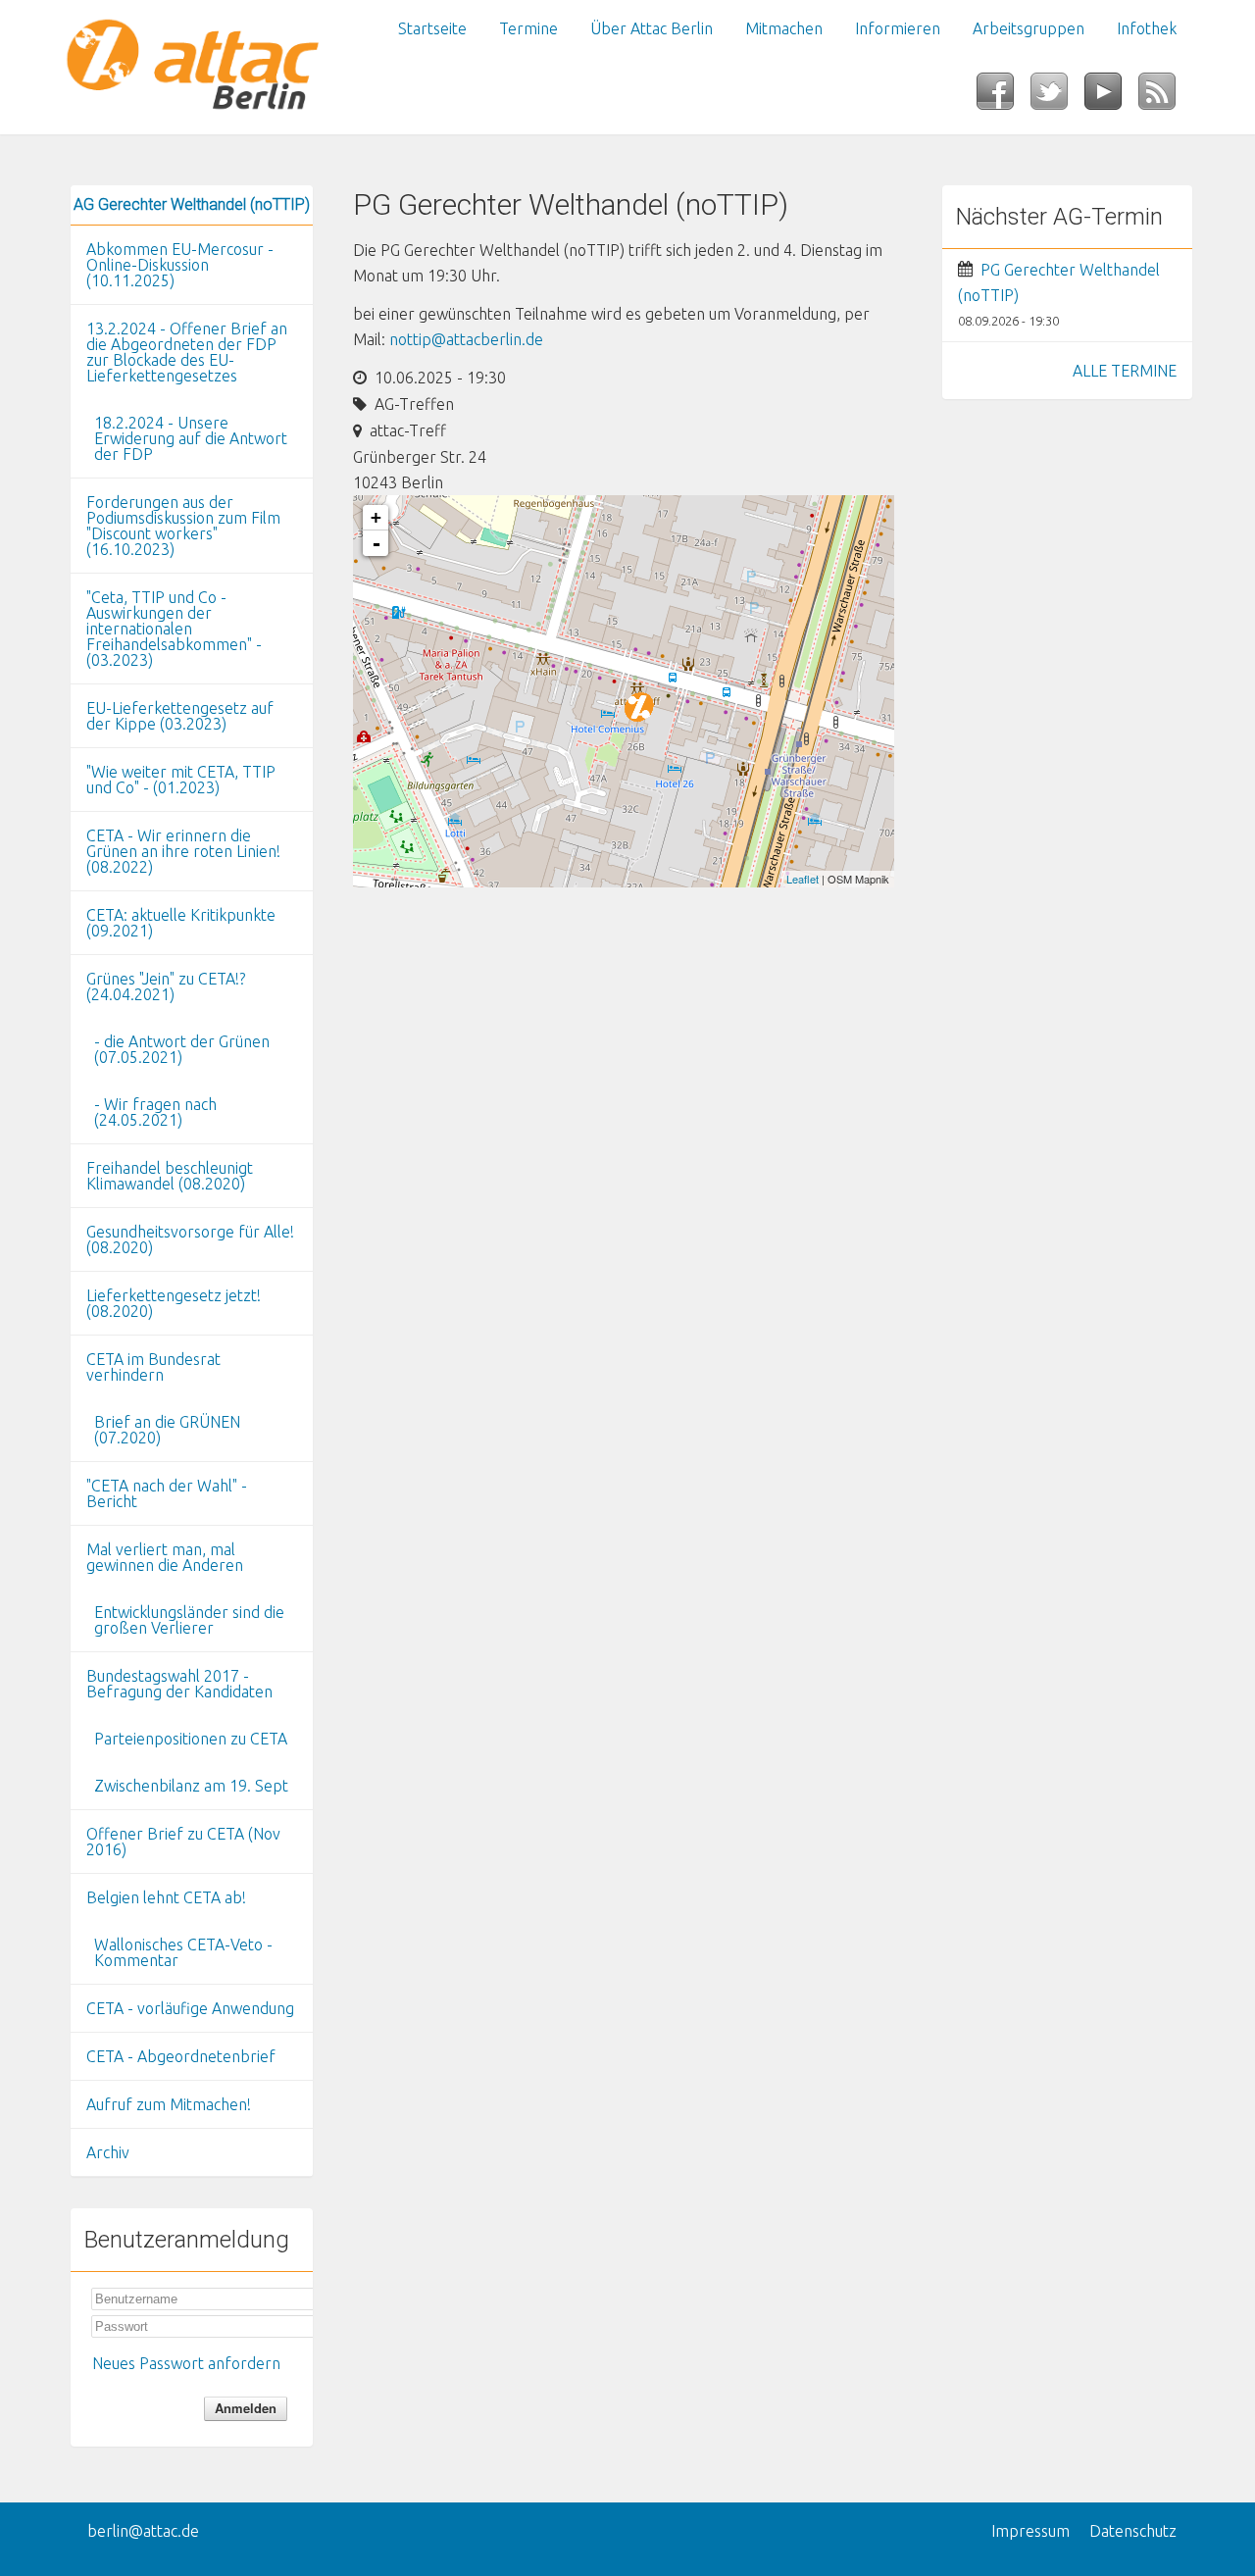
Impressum (1030, 2531)
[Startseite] (192, 67)
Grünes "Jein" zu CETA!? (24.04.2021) (166, 986)
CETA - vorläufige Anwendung (190, 2008)
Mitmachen (784, 28)
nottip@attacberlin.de (466, 339)
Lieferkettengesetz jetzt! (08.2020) (174, 1303)
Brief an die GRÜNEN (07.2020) (167, 1430)
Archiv (108, 2152)
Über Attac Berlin (652, 28)
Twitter (1057, 97)
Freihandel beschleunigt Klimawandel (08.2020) (170, 1176)
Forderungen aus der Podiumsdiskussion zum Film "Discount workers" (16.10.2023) (183, 526)
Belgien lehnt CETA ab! (166, 1897)
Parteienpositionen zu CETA (191, 1739)
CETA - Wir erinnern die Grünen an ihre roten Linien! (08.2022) (183, 851)
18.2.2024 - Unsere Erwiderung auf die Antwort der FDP (191, 438)
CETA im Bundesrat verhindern (153, 1367)
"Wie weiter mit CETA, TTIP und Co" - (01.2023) (181, 780)
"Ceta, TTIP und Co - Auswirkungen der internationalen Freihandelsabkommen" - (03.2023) (174, 629)
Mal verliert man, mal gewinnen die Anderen (165, 1557)
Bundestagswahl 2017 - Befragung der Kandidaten (179, 1684)
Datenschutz (1133, 2531)
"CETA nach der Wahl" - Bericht (167, 1493)
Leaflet (803, 879)
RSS (1165, 97)
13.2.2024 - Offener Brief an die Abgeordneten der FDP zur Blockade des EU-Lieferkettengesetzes (187, 352)
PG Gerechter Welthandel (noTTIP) (1059, 282)
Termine (528, 28)
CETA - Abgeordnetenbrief (181, 2056)
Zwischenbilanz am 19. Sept (191, 1786)
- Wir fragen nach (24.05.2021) (155, 1112)
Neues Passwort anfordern (186, 2363)
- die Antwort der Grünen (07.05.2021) (182, 1049)
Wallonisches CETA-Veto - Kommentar (183, 1952)
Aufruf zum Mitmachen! (169, 2104)
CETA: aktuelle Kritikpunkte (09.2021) (181, 923)
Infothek (1147, 28)
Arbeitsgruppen (1029, 28)
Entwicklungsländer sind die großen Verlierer (189, 1620)
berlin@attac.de (143, 2531)
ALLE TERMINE (1125, 371)
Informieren (898, 28)
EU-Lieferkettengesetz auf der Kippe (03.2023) (180, 716)
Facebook (1004, 97)
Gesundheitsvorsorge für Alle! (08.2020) (190, 1239)
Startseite (432, 28)
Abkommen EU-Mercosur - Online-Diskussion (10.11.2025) (180, 265)
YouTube (1111, 97)
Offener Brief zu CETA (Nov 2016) (183, 1842)
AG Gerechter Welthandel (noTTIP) (192, 204)
